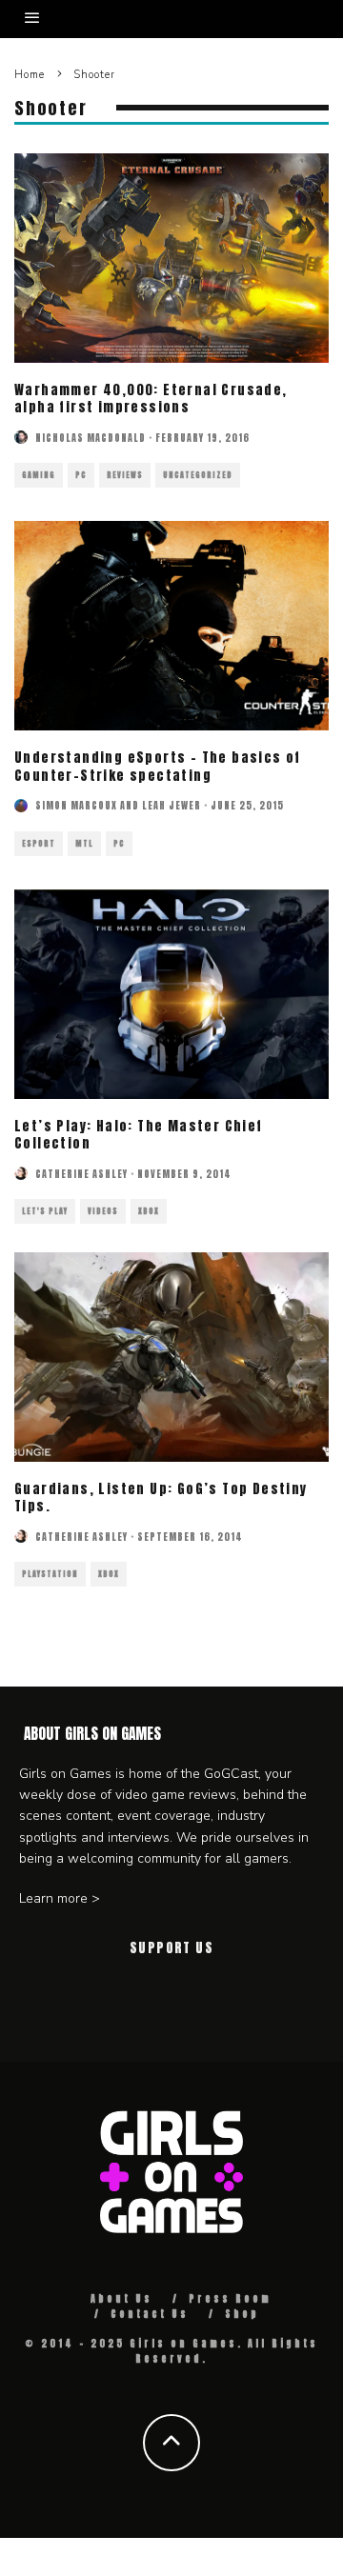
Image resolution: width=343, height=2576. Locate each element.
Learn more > (60, 1898)
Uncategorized (198, 475)
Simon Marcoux (76, 805)
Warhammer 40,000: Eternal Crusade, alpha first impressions (151, 399)
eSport (39, 844)
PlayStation (50, 1574)
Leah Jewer (171, 805)
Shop (242, 2314)
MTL (84, 844)
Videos (103, 1211)
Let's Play (45, 1211)
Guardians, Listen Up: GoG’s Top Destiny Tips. (161, 1498)
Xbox (149, 1211)
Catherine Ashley (81, 1174)
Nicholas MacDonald (91, 438)
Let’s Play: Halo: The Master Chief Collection (139, 1135)
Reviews (125, 475)
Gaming (39, 475)
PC (81, 475)
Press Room (230, 2298)
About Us (121, 2298)
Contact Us (150, 2314)
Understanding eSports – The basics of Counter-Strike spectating (158, 766)
